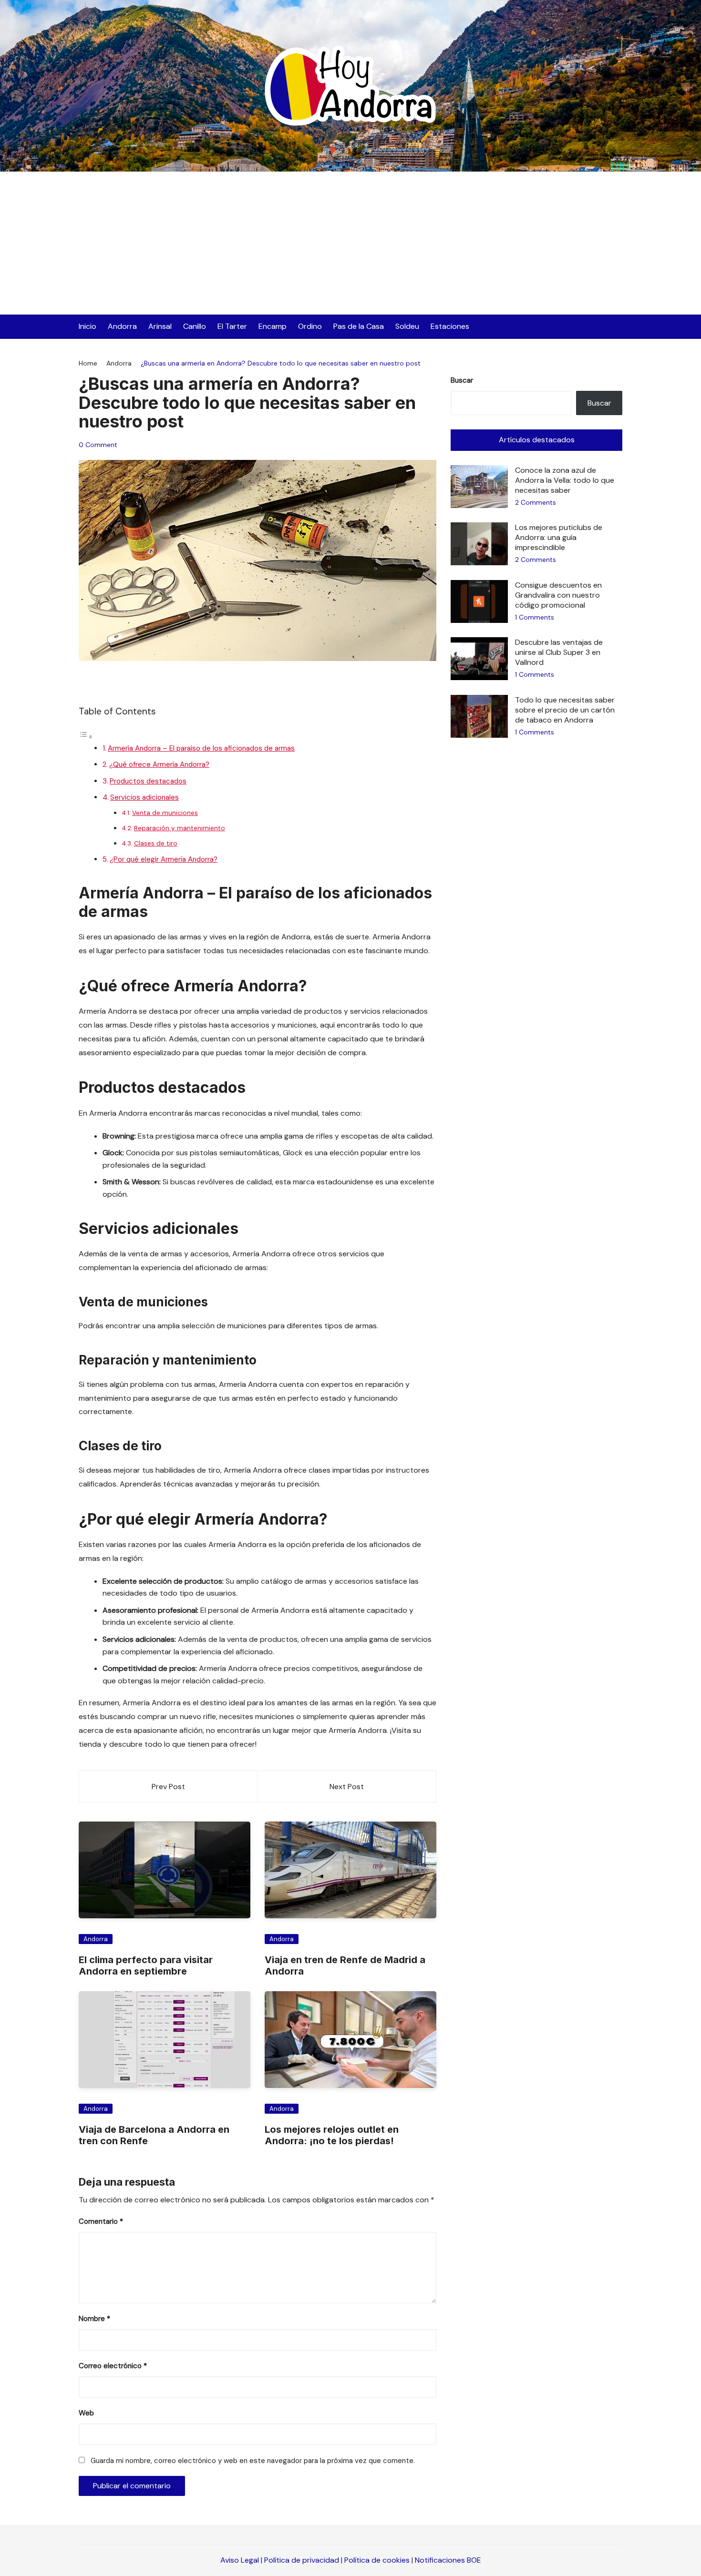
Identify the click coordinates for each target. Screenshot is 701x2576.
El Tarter (232, 326)
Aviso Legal (240, 2560)
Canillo (195, 326)
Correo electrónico (113, 2366)
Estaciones (450, 326)
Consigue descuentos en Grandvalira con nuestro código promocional (558, 595)
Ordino (310, 326)
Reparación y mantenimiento (180, 828)
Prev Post (168, 1787)
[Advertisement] (350, 243)
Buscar (462, 380)
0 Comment (98, 445)
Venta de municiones (165, 813)
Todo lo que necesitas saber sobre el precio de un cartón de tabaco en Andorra (565, 710)
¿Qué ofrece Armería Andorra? (159, 764)
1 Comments (535, 617)
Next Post (347, 1787)
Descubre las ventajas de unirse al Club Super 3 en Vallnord (559, 652)
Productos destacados (148, 781)
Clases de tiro (156, 843)
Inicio (88, 326)
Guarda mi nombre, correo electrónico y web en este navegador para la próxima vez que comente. (253, 2461)
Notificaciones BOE (448, 2560)
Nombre (94, 2319)
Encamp (273, 326)
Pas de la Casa (359, 326)
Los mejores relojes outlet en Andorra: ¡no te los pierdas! (332, 2135)
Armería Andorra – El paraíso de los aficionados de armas (201, 748)
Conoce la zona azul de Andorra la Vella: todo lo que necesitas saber (565, 480)
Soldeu (407, 326)
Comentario (101, 2221)
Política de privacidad (302, 2560)
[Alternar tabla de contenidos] (86, 737)
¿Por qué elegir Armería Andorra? (164, 859)
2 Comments (536, 502)
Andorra (122, 326)
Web (86, 2413)
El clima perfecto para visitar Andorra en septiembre (146, 1965)
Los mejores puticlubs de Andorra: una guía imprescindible (559, 537)
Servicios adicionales (144, 797)
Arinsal (160, 326)
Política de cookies (377, 2560)
